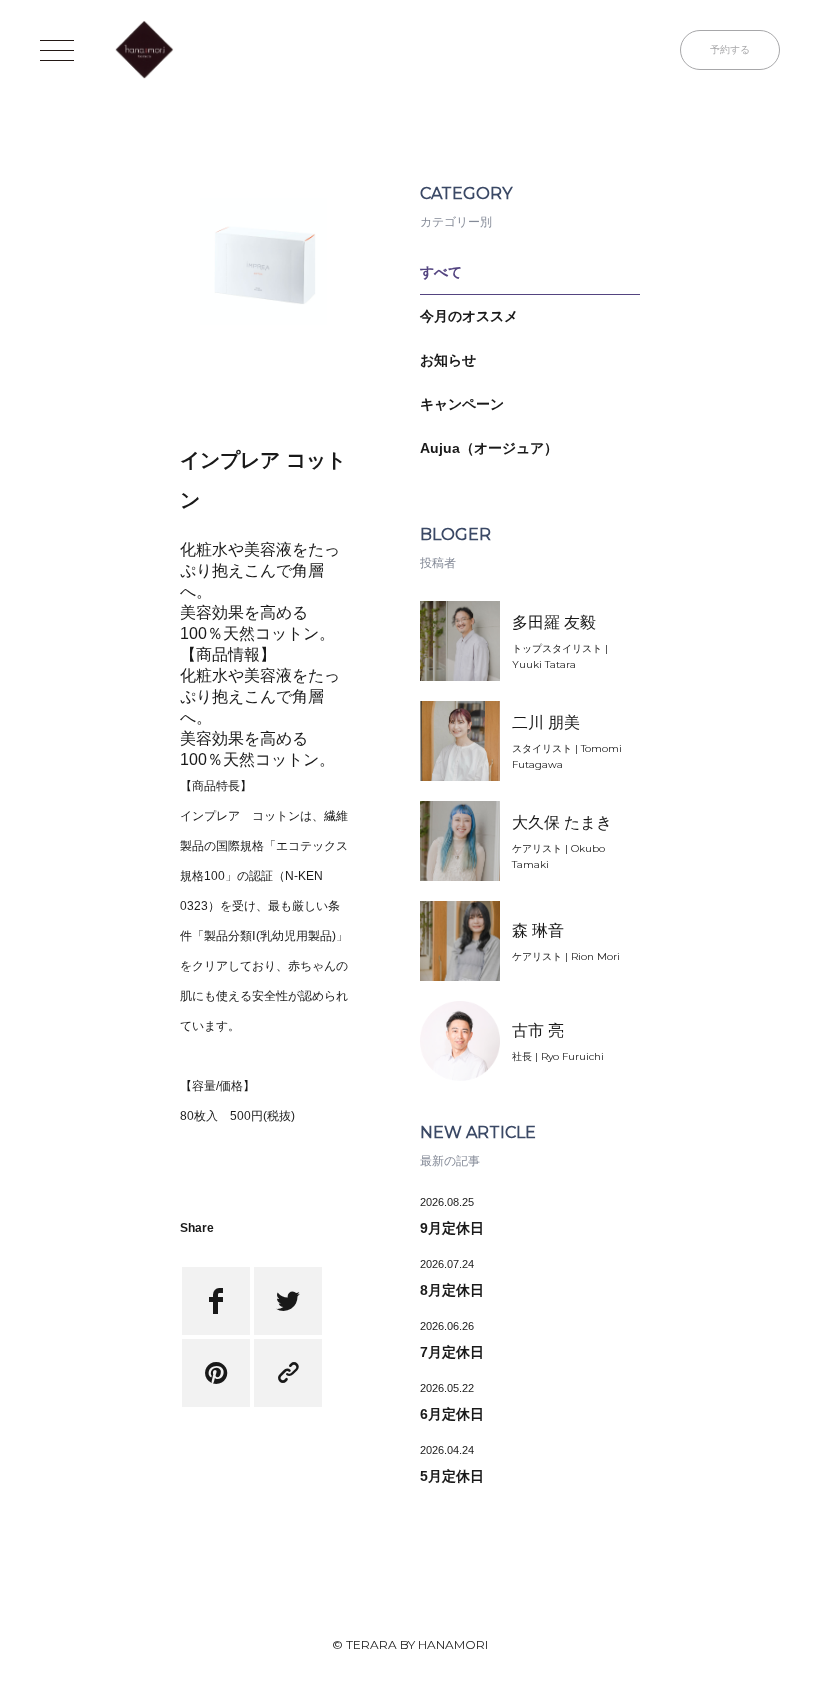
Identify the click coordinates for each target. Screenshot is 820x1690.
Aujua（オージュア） (489, 448)
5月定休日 (452, 1476)
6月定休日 (452, 1414)
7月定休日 (452, 1352)
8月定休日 (452, 1290)
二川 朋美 (546, 722)
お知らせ (448, 360)
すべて (441, 272)
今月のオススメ (469, 316)
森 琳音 (538, 930)
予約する (730, 49)
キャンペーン (462, 404)
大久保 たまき (562, 822)
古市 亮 (538, 1030)
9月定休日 (452, 1228)
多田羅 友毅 (554, 622)
